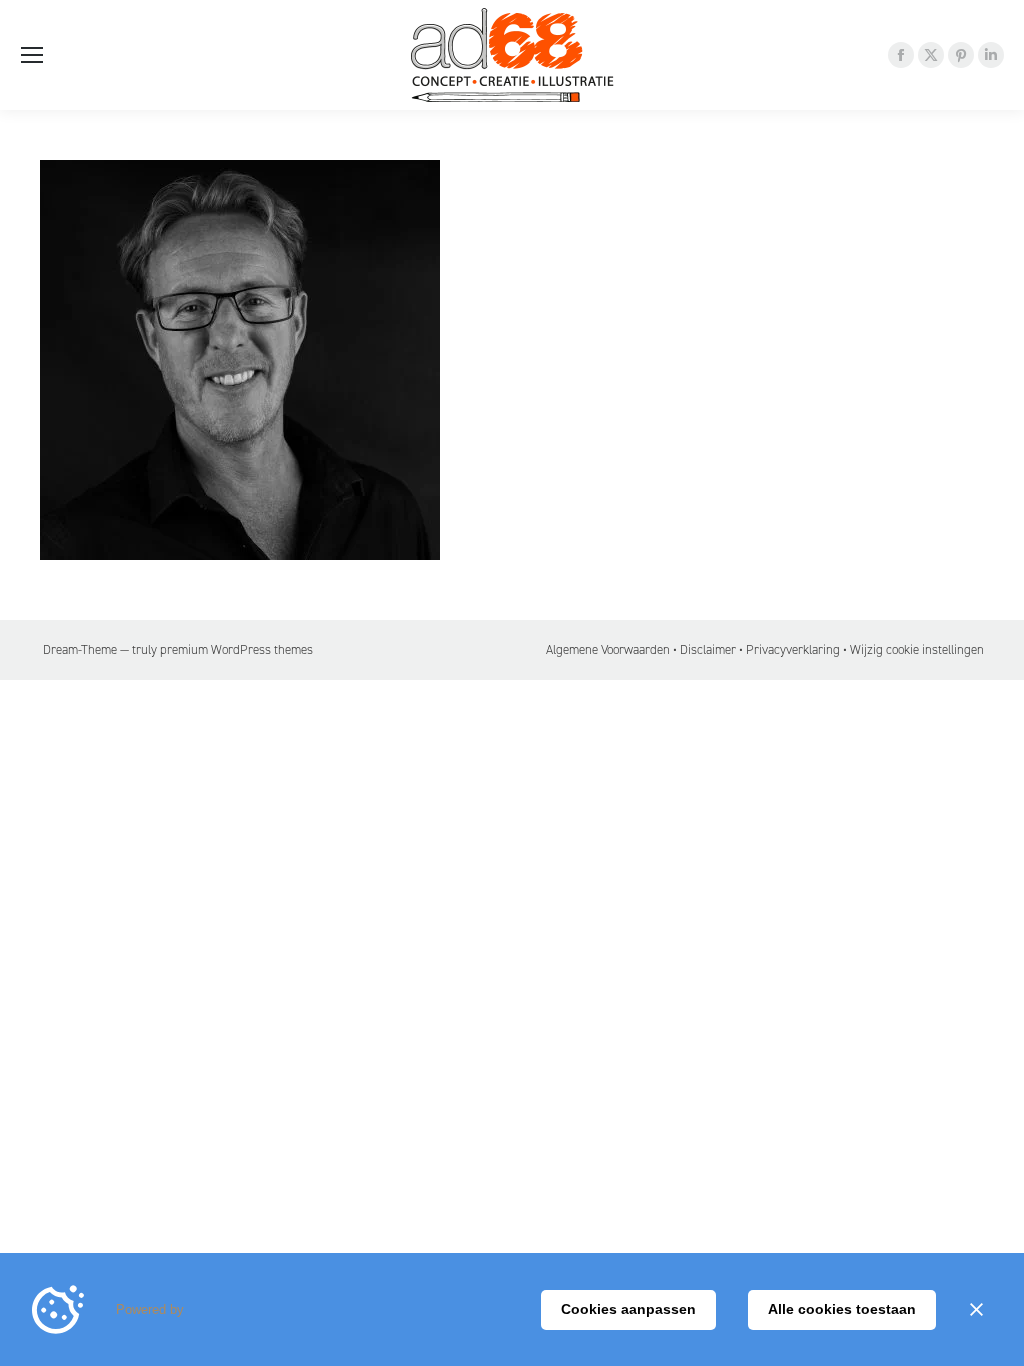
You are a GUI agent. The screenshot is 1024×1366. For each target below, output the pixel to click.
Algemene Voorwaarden (608, 649)
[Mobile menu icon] (32, 55)
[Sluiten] (976, 1310)
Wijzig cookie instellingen (917, 649)
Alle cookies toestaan (842, 1309)
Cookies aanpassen (628, 1309)
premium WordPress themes (236, 649)
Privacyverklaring (793, 649)
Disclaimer (708, 649)
